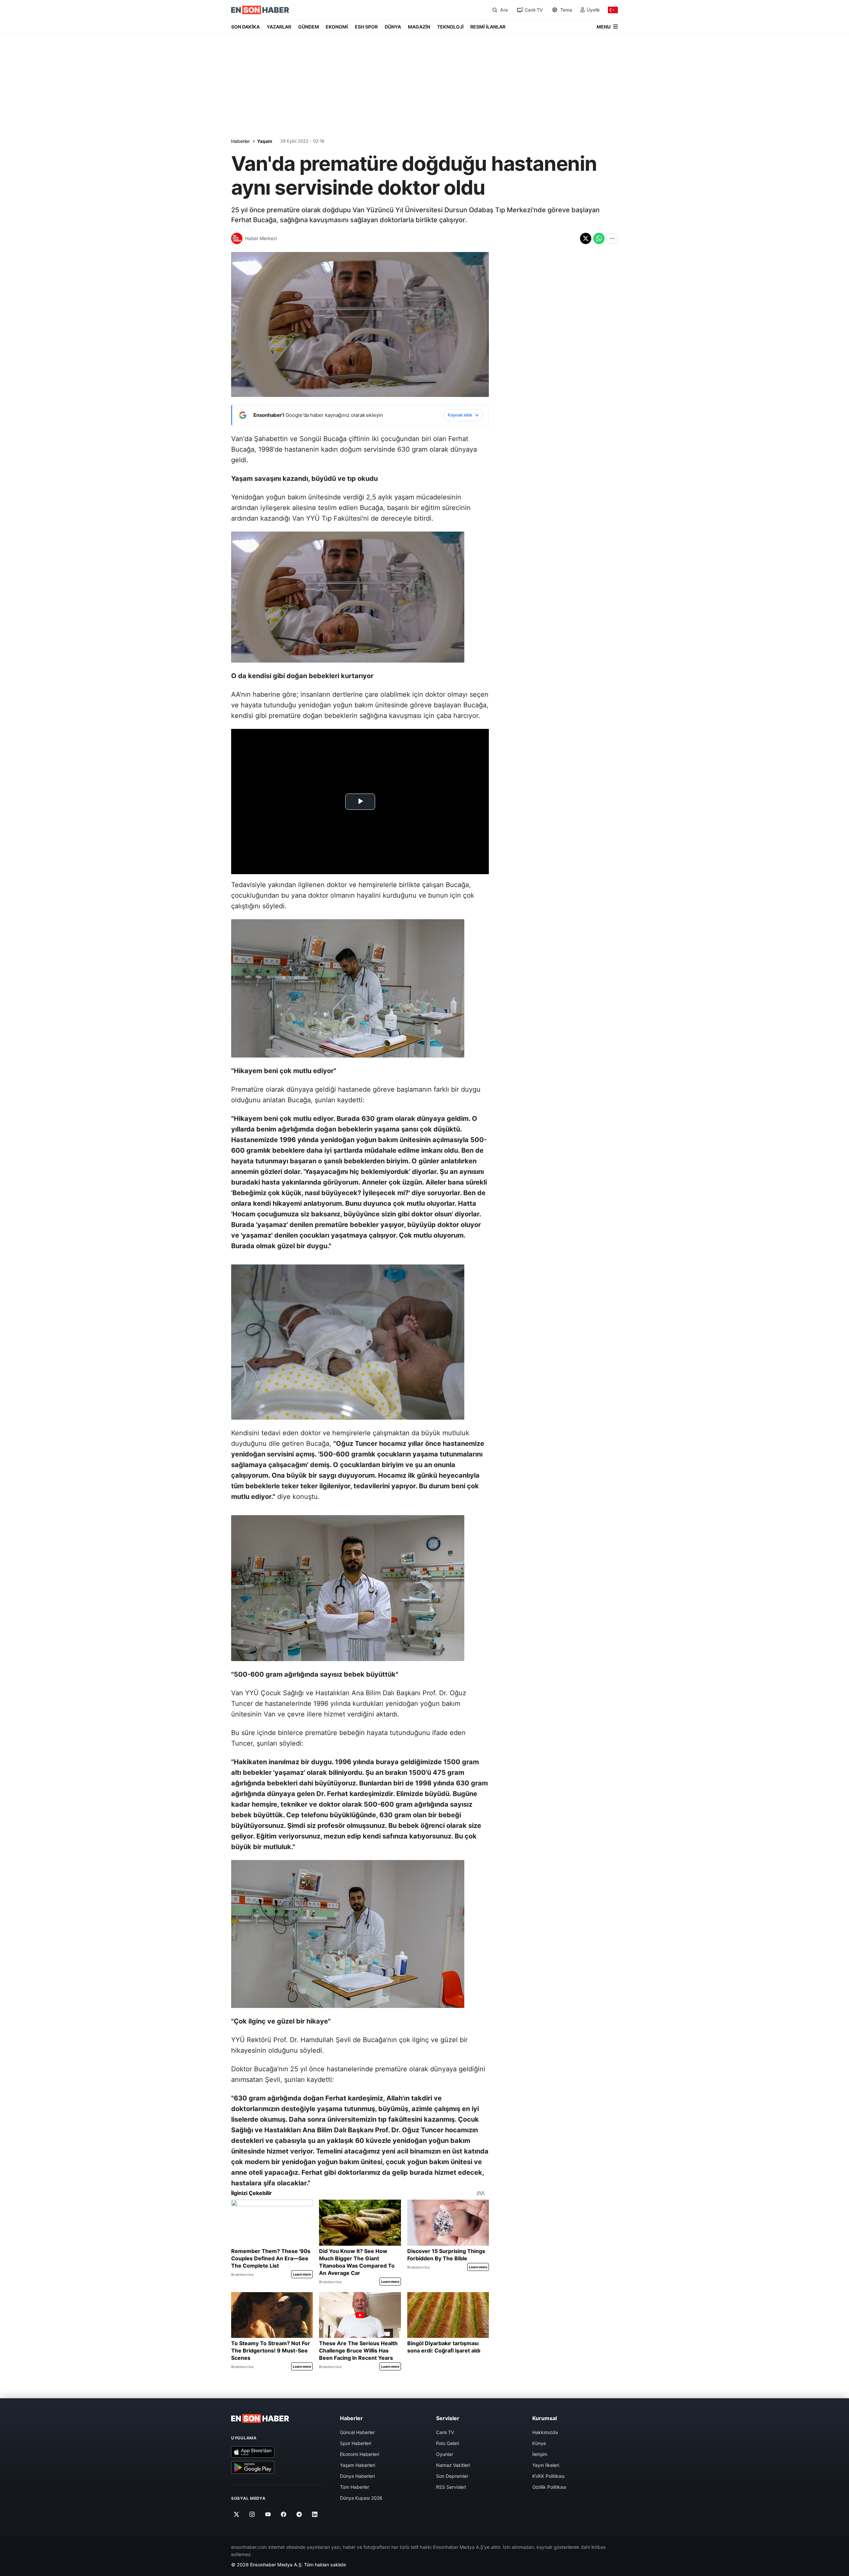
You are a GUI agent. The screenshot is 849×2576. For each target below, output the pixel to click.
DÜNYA (393, 27)
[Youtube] (268, 2514)
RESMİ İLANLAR (488, 27)
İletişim (540, 2454)
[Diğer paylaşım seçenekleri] (612, 238)
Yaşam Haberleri (358, 2465)
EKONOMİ (337, 27)
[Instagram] (252, 2514)
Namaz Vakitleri (453, 2465)
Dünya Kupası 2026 (361, 2498)
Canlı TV (445, 2432)
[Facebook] (284, 2514)
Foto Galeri (448, 2443)
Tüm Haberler (355, 2487)
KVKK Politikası (548, 2476)
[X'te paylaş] (586, 238)
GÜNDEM (309, 27)
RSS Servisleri (451, 2487)
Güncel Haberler (357, 2432)
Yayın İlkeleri (546, 2465)
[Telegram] (299, 2514)
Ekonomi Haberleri (359, 2454)
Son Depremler (452, 2476)
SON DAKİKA (245, 27)
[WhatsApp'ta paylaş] (599, 238)
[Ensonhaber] (260, 10)
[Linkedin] (315, 2514)
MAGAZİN (419, 27)
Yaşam (265, 141)
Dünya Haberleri (357, 2476)
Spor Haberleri (356, 2443)
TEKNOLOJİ (450, 27)
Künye (539, 2443)
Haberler (240, 141)
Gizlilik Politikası (549, 2487)
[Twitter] (237, 2514)
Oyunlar (445, 2454)
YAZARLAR (279, 27)
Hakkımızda (545, 2432)
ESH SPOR (366, 27)
